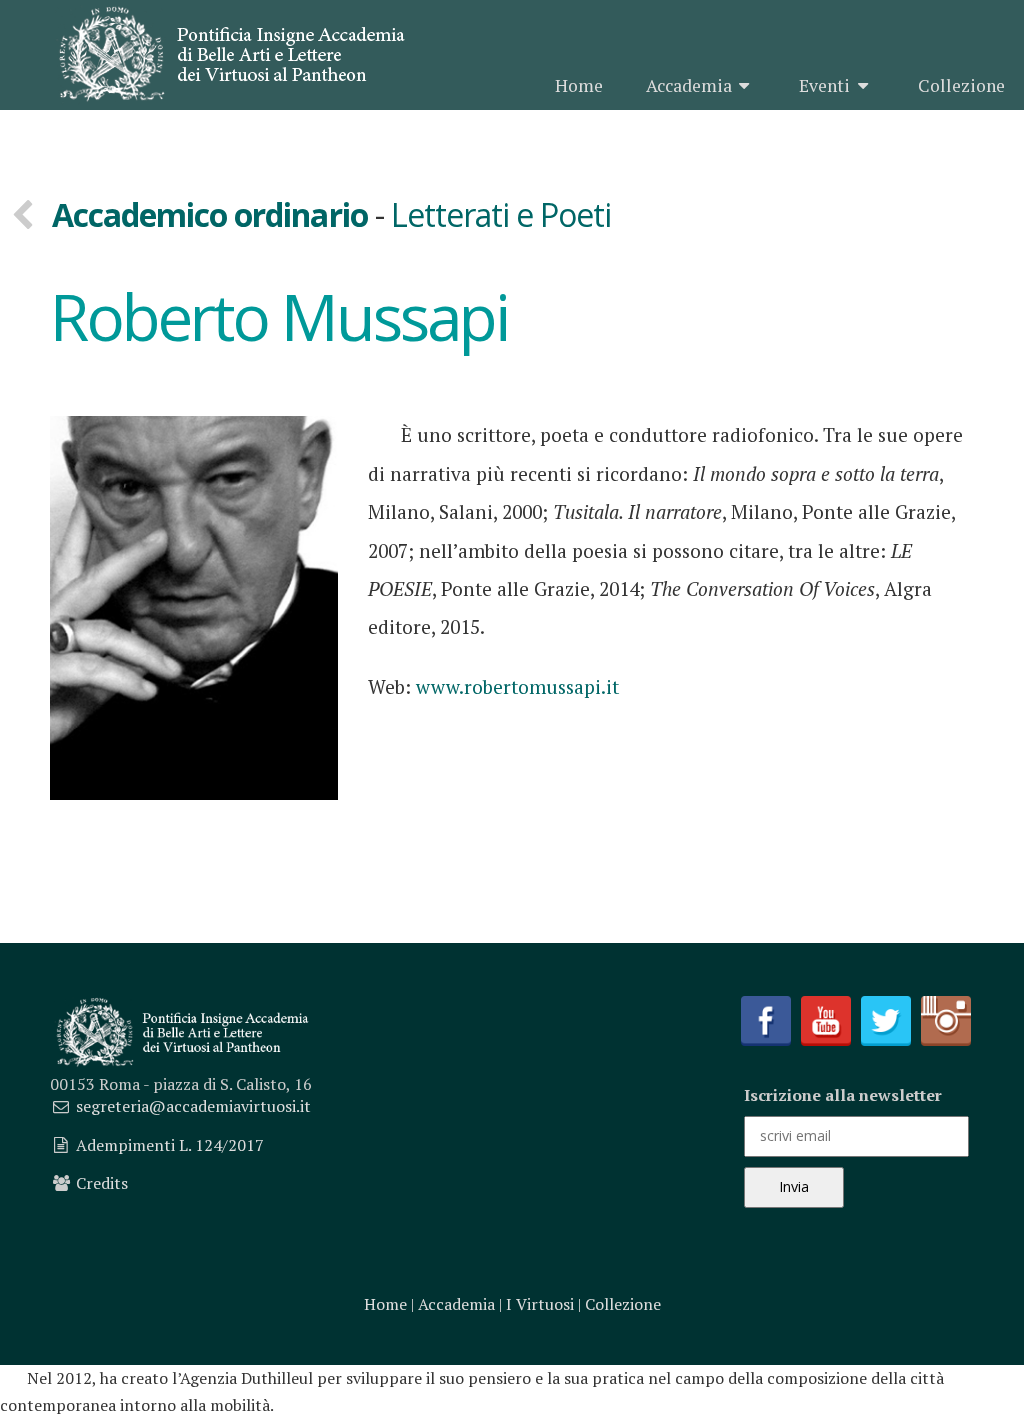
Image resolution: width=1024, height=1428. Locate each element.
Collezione (961, 85)
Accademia (689, 85)
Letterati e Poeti (501, 214)
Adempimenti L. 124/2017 (170, 1145)
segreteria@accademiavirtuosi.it (193, 1106)
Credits (102, 1183)
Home (579, 85)
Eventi (824, 85)
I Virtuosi (540, 1304)
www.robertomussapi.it (517, 686)
